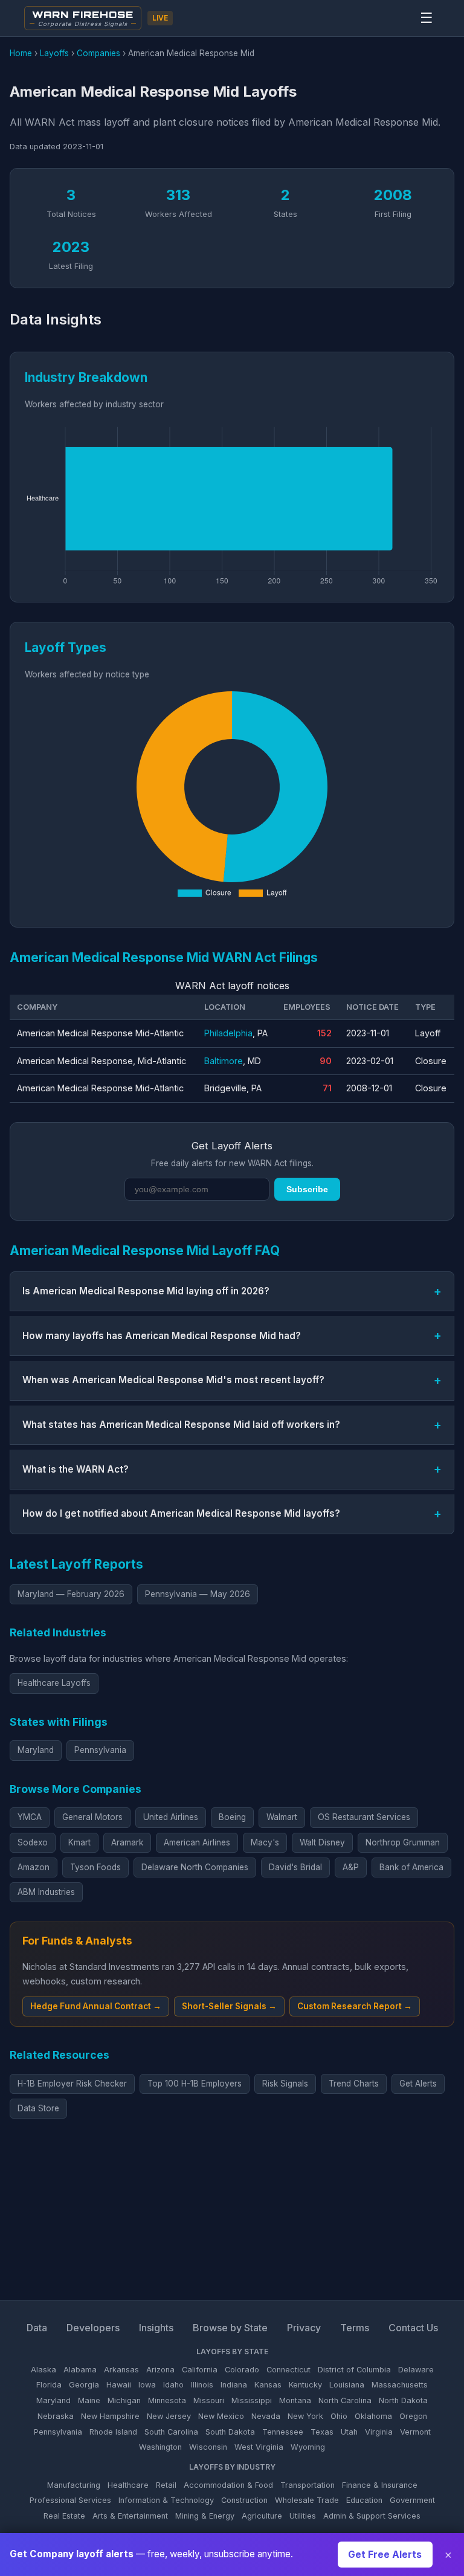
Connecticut (288, 2370)
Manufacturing (74, 2485)
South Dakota (230, 2432)
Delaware (416, 2370)
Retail (166, 2485)
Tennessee (283, 2432)
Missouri (209, 2400)
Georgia (84, 2385)
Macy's (265, 1842)
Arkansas (121, 2370)
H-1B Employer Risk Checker (72, 2084)
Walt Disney (322, 1842)
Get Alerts (418, 2084)
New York (305, 2416)
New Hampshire (110, 2416)
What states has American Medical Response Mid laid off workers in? (181, 1425)
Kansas (268, 2385)
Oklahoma (373, 2416)
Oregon (413, 2416)
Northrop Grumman (403, 1842)
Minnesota (167, 2400)
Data (37, 2328)
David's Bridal (295, 1867)
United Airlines (171, 1817)
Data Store (38, 2108)
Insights (156, 2328)
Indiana (234, 2385)
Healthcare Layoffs (54, 1683)
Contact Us (413, 2328)
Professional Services (70, 2500)
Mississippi (252, 2400)
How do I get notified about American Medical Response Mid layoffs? (181, 1513)
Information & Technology (166, 2500)
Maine (89, 2400)
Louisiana (347, 2385)
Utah (349, 2432)
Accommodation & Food (228, 2485)
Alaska (43, 2370)
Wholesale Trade (307, 2500)
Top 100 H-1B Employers (195, 2084)
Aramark (127, 1842)
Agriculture (262, 2516)
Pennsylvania (100, 1750)
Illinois (202, 2385)
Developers (93, 2328)
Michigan (124, 2400)
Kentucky (305, 2385)
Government (412, 2500)
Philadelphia (228, 1033)
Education (364, 2500)
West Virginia (259, 2447)
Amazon (34, 1867)
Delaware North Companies (195, 1867)
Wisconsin (208, 2447)
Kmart (79, 1842)
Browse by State (230, 2328)
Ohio (339, 2416)
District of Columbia (354, 2370)
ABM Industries (46, 1892)
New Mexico (221, 2416)
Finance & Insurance (380, 2485)
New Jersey (169, 2416)
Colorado (242, 2370)
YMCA (30, 1817)
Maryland (36, 1750)
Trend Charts (354, 2084)
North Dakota (403, 2400)
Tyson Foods (95, 1867)
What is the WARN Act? (76, 1469)
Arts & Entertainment (130, 2516)
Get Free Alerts (385, 2555)
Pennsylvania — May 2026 (198, 1594)
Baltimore (224, 1061)
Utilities (303, 2516)
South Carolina (171, 2432)
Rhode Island (113, 2432)
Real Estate (64, 2516)
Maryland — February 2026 (71, 1594)
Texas (322, 2432)
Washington (160, 2447)
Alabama (80, 2370)
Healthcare (128, 2485)
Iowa (147, 2385)
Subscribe (307, 1189)
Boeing (232, 1817)
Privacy (304, 2328)
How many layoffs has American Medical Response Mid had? (162, 1336)
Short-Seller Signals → (229, 2006)
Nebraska (56, 2416)
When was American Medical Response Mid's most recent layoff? (173, 1380)
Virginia (379, 2432)
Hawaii (119, 2385)
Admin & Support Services (372, 2516)
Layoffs (54, 53)
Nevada (266, 2416)
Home (21, 53)
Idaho (173, 2385)
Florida (49, 2385)
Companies (98, 53)
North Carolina (345, 2400)
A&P (351, 1867)
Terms (355, 2328)
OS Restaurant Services (364, 1817)
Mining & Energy (205, 2516)
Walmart (282, 1817)
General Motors (92, 1817)
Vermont (415, 2432)
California (200, 2370)
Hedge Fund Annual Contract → (96, 2006)
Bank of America (411, 1867)
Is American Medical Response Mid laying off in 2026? (146, 1291)
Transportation (308, 2485)
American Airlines (197, 1842)
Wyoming (308, 2447)
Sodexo (33, 1842)
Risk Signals (285, 2084)
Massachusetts (400, 2385)
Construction (244, 2500)
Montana (295, 2400)
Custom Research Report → (355, 2006)
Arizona (160, 2370)
